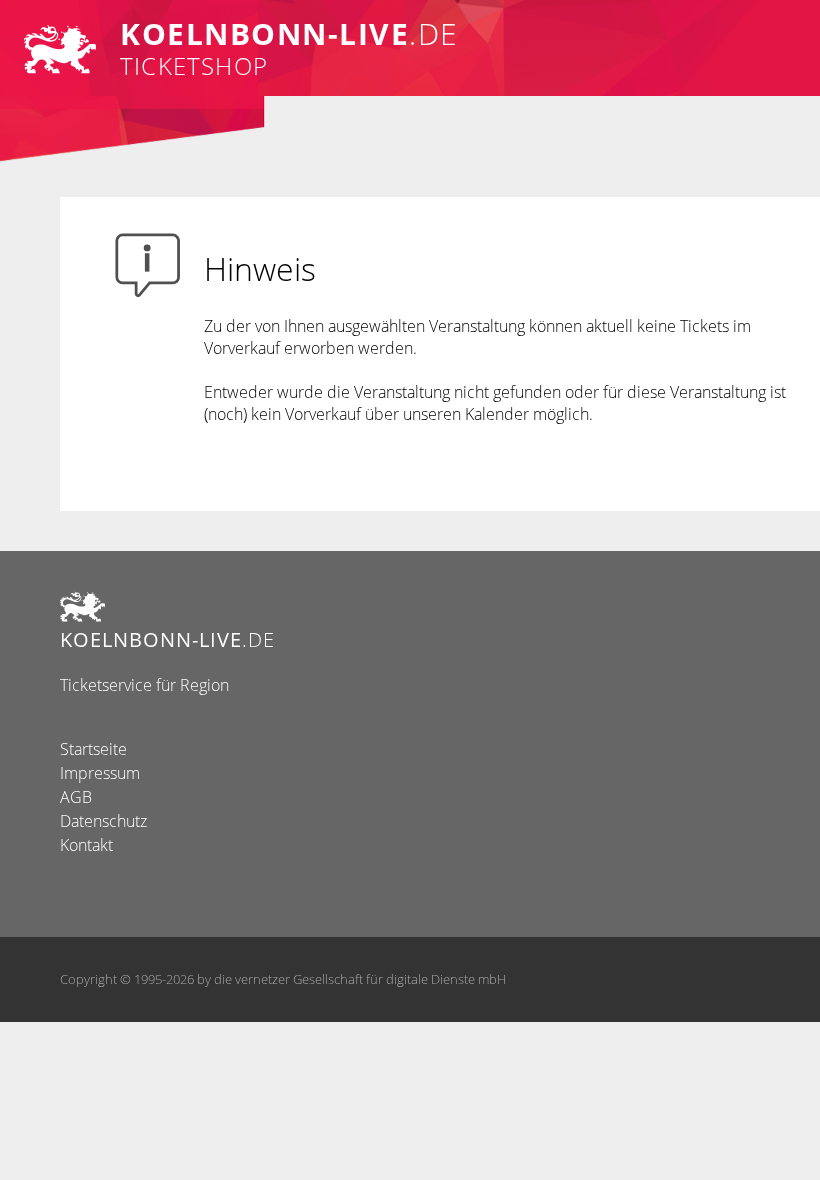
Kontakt (86, 845)
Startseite (93, 749)
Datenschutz (103, 821)
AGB (76, 797)
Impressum (100, 773)
